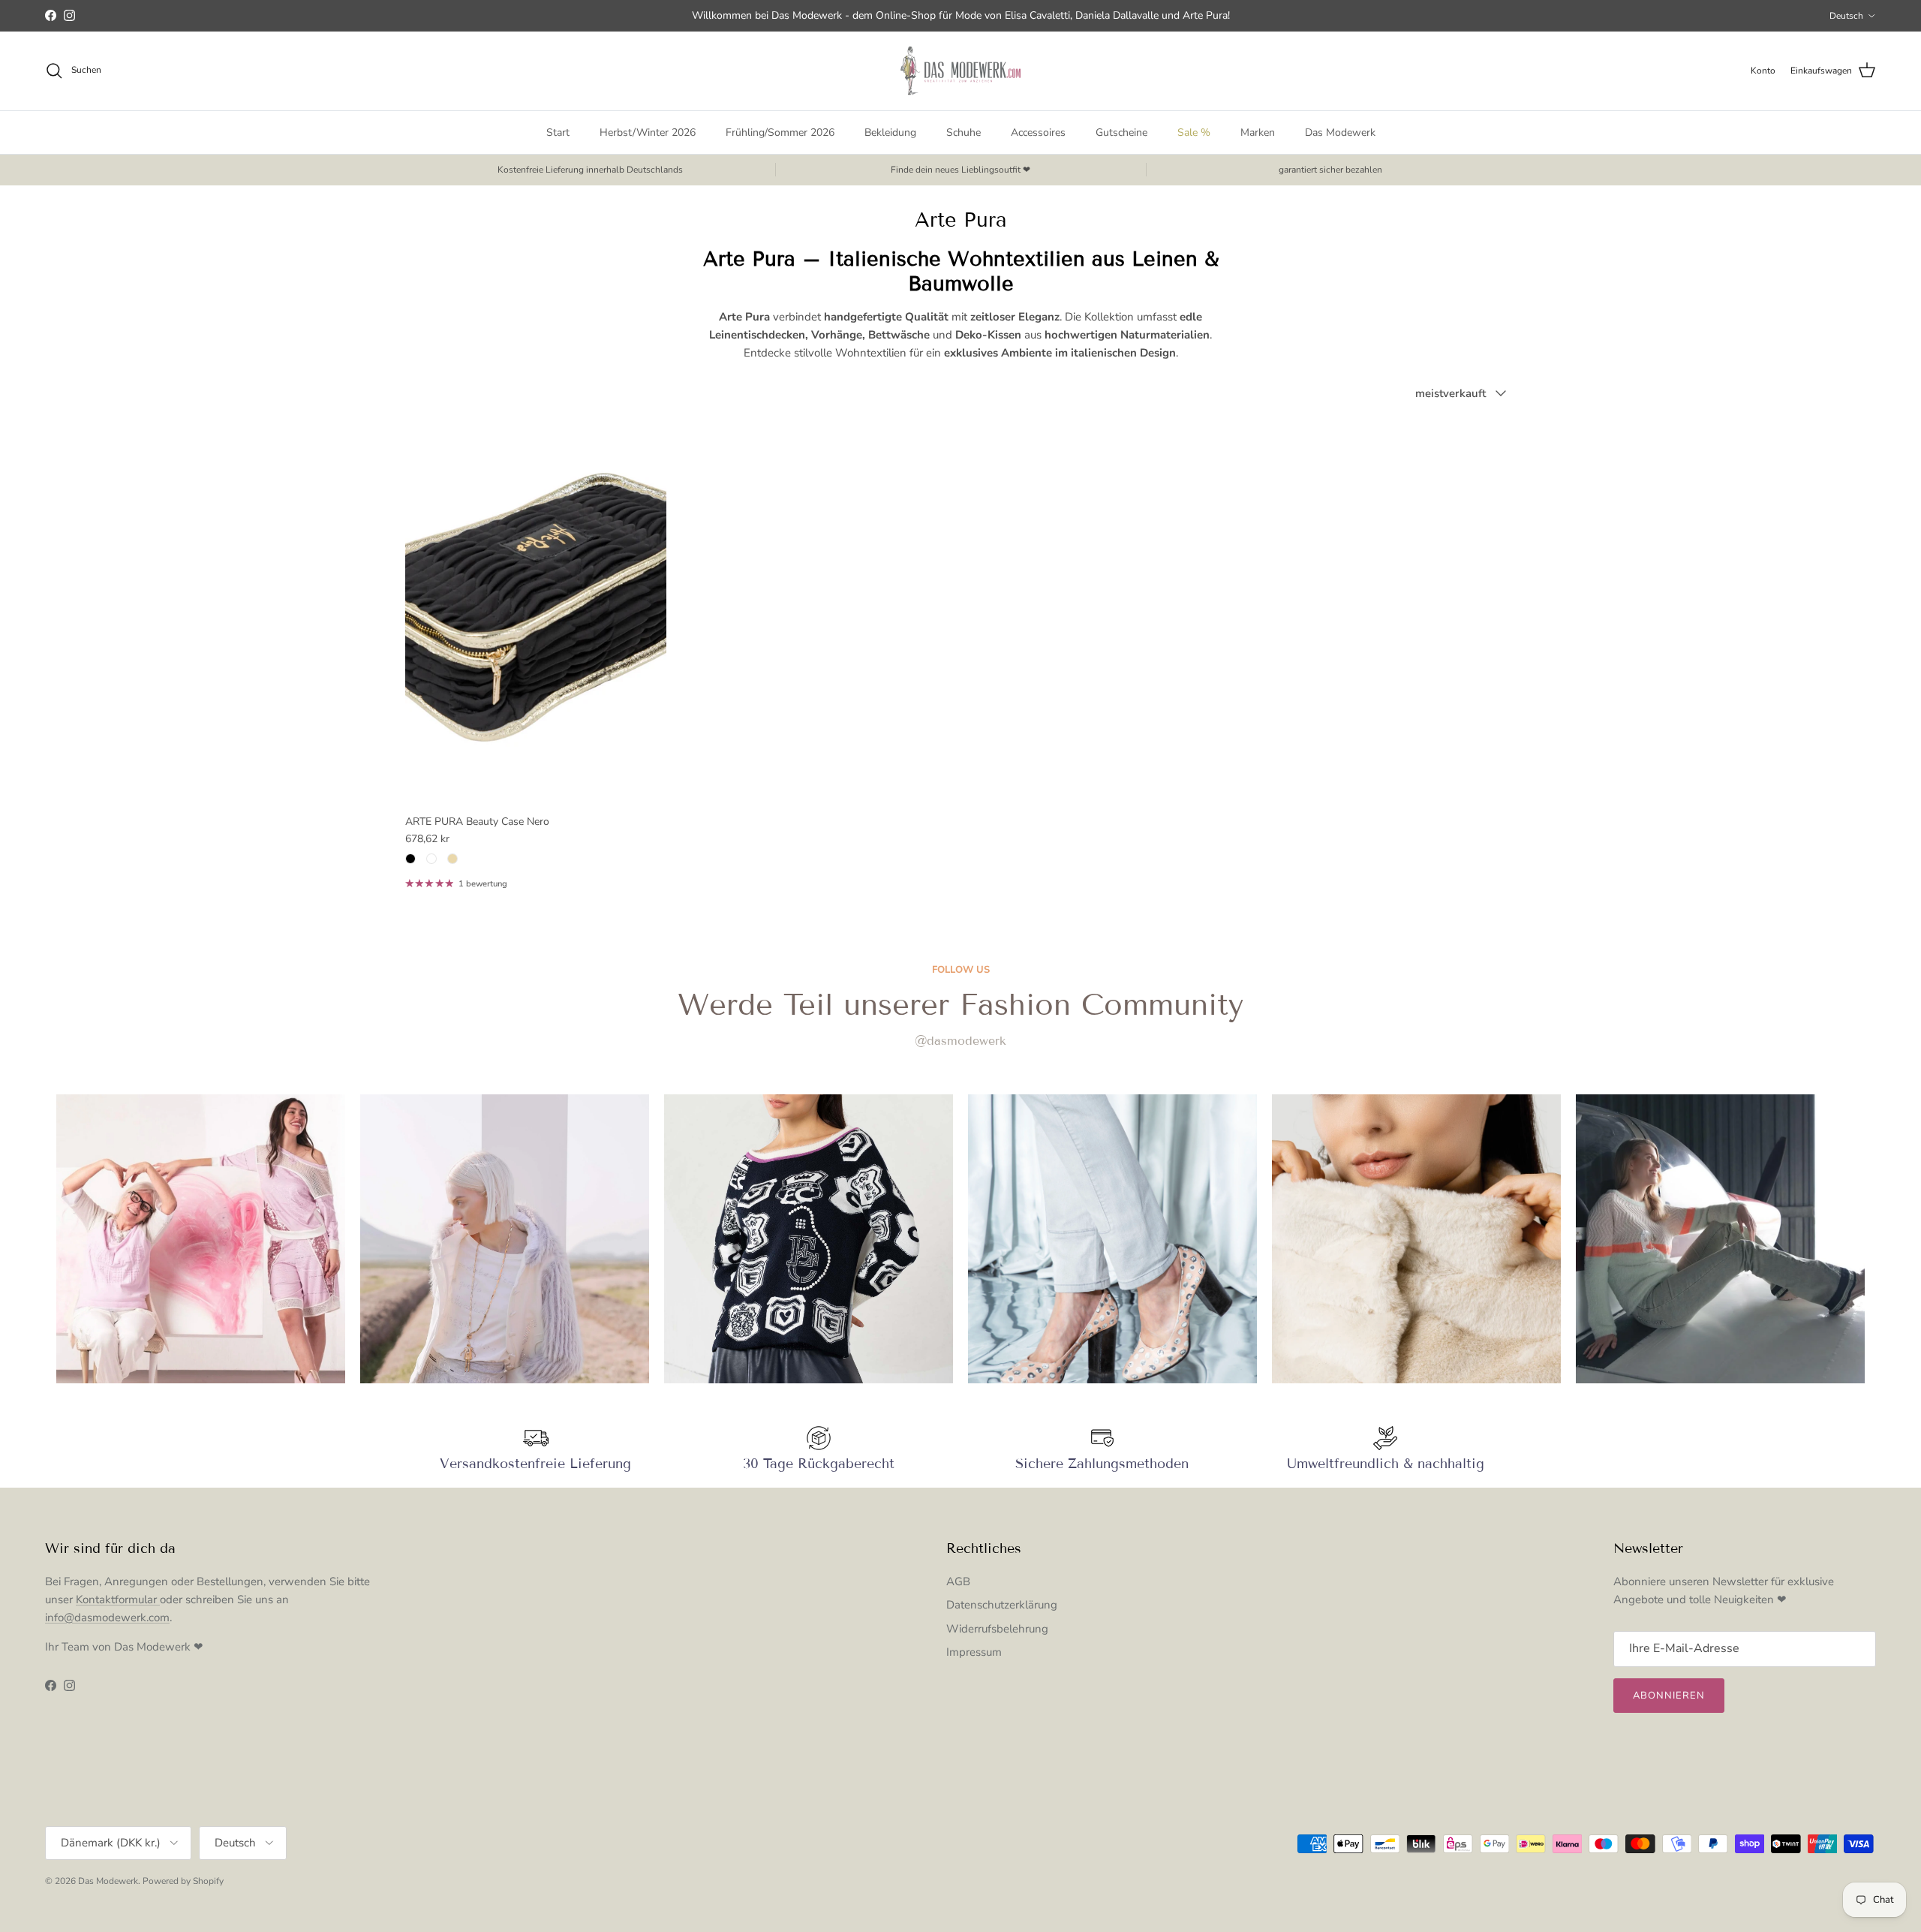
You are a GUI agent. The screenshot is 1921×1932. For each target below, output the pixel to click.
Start (558, 132)
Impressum (974, 1652)
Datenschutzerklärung (1002, 1605)
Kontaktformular (118, 1599)
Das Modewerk (1340, 132)
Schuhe (964, 132)
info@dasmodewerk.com (107, 1618)
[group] (201, 1239)
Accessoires (1038, 132)
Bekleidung (890, 132)
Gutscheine (1121, 132)
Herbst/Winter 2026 (648, 132)
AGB (958, 1581)
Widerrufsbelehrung (997, 1629)
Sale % (1194, 132)
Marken (1258, 132)
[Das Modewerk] (960, 71)
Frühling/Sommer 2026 (780, 132)
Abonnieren (1669, 1696)
